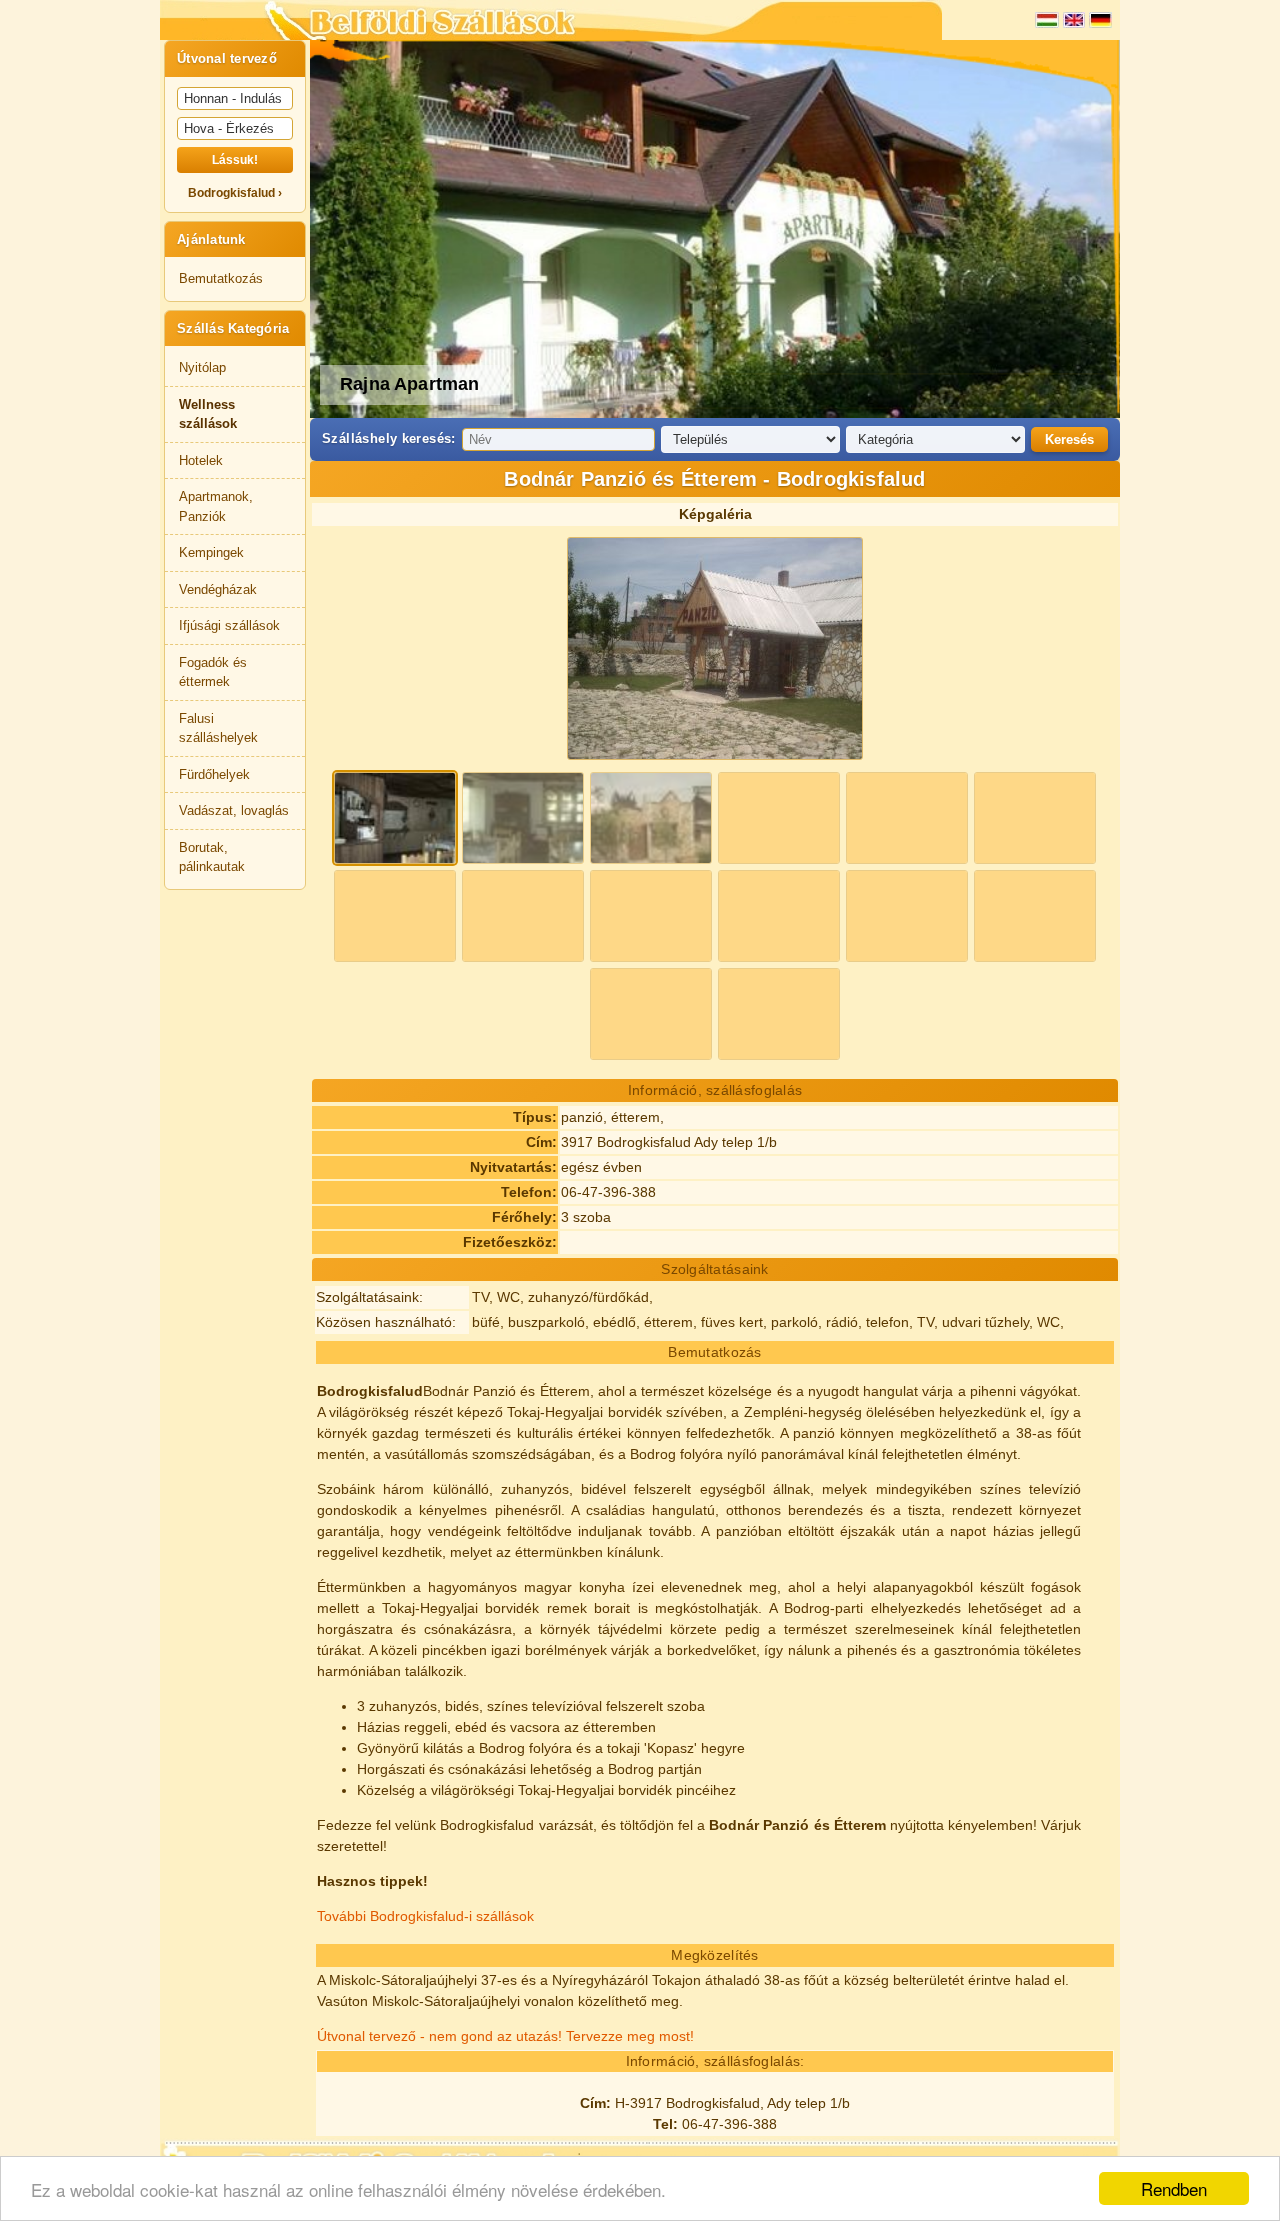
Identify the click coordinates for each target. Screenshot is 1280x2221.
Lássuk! (235, 160)
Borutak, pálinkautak (212, 857)
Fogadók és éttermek (213, 672)
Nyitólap (202, 367)
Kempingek (211, 552)
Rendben (1174, 2188)
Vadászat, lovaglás (234, 810)
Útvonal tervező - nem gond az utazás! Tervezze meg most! (505, 2036)
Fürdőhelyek (214, 774)
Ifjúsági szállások (229, 625)
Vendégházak (218, 589)
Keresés (1069, 439)
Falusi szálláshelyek (218, 728)
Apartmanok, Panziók (216, 506)
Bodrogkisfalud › (235, 193)
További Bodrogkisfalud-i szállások (425, 1916)
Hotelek (201, 460)
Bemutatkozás (221, 278)
